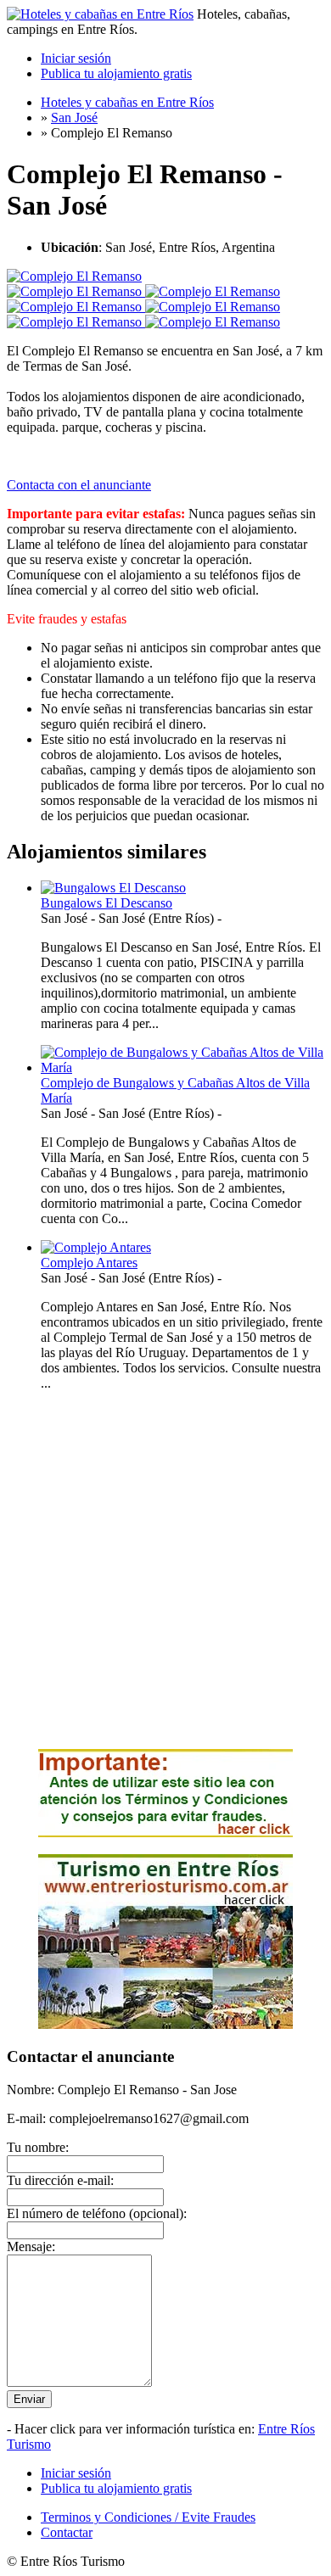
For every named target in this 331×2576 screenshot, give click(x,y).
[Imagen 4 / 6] (213, 307)
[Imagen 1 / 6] (74, 276)
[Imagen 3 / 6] (76, 307)
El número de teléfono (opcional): (97, 2213)
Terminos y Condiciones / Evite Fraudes (148, 2517)
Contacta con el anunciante (79, 485)
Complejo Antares (89, 1263)
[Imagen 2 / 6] (213, 291)
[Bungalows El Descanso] (113, 888)
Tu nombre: (38, 2147)
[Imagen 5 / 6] (76, 322)
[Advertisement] (165, 1570)
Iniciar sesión (76, 58)
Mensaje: (31, 2246)
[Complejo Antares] (96, 1247)
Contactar (67, 2532)
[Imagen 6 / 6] (213, 322)
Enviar (29, 2399)
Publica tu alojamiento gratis (116, 73)
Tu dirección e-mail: (60, 2180)
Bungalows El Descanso (107, 903)
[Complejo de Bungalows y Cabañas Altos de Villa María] (182, 1067)
